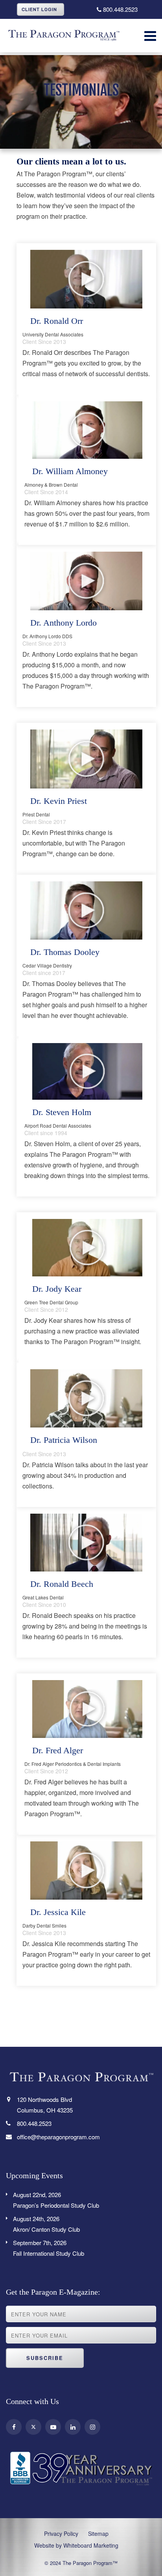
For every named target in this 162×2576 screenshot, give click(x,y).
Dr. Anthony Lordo (64, 623)
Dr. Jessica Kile (58, 1912)
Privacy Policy (61, 2534)
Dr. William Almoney (70, 471)
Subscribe (45, 2358)
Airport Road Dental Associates (58, 1125)
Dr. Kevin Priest (59, 801)
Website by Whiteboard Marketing (76, 2545)
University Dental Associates (53, 334)
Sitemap (98, 2534)
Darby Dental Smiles (44, 1925)
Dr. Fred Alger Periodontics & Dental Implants (73, 1764)
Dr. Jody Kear (57, 1289)
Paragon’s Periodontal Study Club (56, 2200)
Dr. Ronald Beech (62, 1584)
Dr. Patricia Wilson (64, 1440)
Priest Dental (36, 814)
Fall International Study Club (49, 2248)
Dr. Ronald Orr (57, 321)
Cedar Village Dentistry (47, 965)
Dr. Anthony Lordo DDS (47, 636)
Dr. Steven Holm (62, 1112)
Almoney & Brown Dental (51, 485)
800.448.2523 (120, 9)
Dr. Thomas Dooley (65, 952)
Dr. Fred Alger (58, 1750)
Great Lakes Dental (43, 1597)
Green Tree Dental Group (51, 1302)
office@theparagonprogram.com (58, 2137)
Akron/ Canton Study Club (46, 2224)
